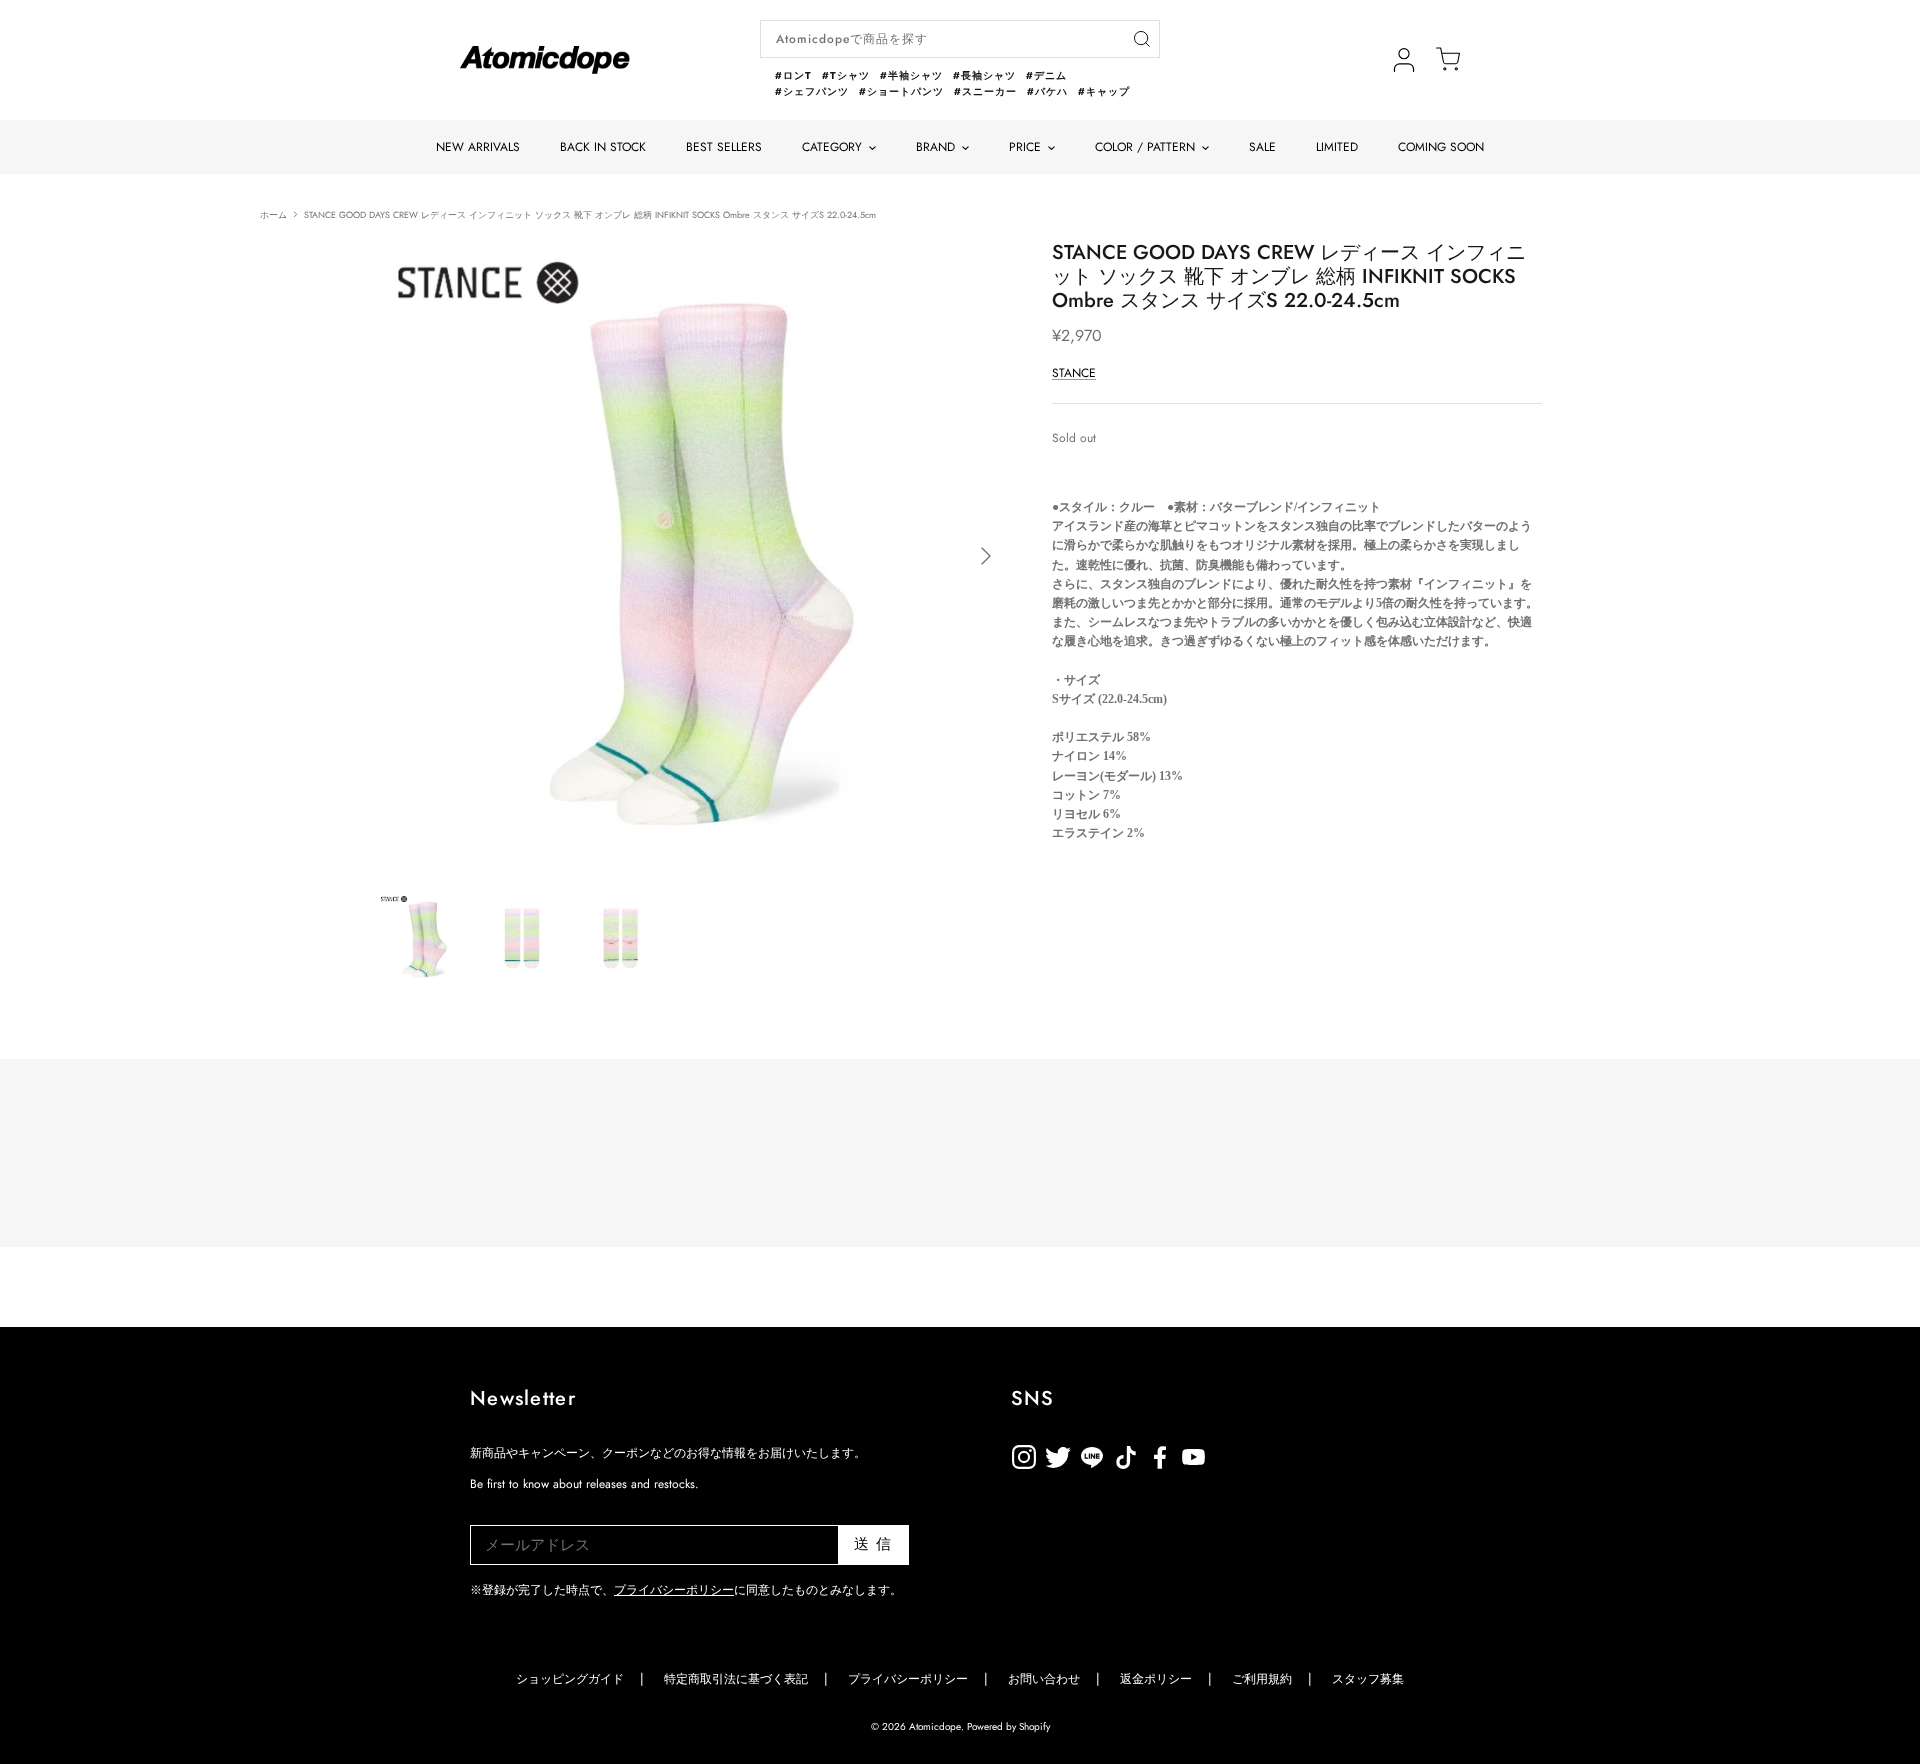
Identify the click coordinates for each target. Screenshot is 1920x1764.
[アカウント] (1404, 60)
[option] (693, 556)
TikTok (1092, 1453)
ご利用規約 (1262, 1679)
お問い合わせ (1044, 1679)
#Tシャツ (846, 75)
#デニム (1046, 75)
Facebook (1194, 1453)
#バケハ (1047, 91)
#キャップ (1104, 91)
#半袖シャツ (911, 75)
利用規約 (1228, 1453)
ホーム (273, 213)
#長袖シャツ (984, 75)
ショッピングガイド (570, 1679)
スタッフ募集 (1368, 1679)
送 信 (873, 1544)
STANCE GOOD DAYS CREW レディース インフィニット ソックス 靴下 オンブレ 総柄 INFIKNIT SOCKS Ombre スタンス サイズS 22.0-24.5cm (590, 213)
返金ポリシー (1262, 1453)
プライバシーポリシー (674, 1590)
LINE (1126, 1453)
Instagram (1024, 1453)
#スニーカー (985, 91)
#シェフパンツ (812, 91)
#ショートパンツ (901, 91)
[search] (1141, 39)
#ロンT (793, 75)
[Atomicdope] (545, 60)
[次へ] (986, 556)
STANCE (1074, 373)
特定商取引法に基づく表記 (736, 1679)
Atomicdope (935, 1726)
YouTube (1160, 1453)
